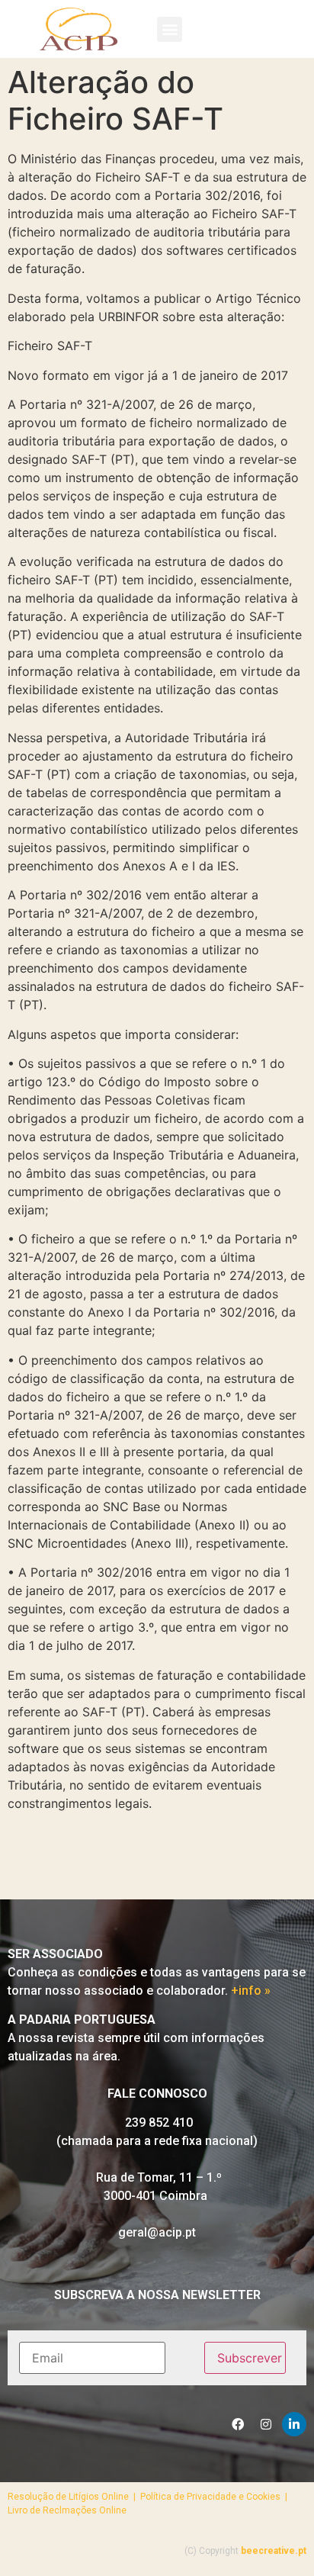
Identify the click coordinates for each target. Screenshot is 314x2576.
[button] (170, 29)
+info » (251, 1991)
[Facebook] (238, 2424)
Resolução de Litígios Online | (74, 2497)
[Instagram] (266, 2424)
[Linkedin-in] (294, 2424)
